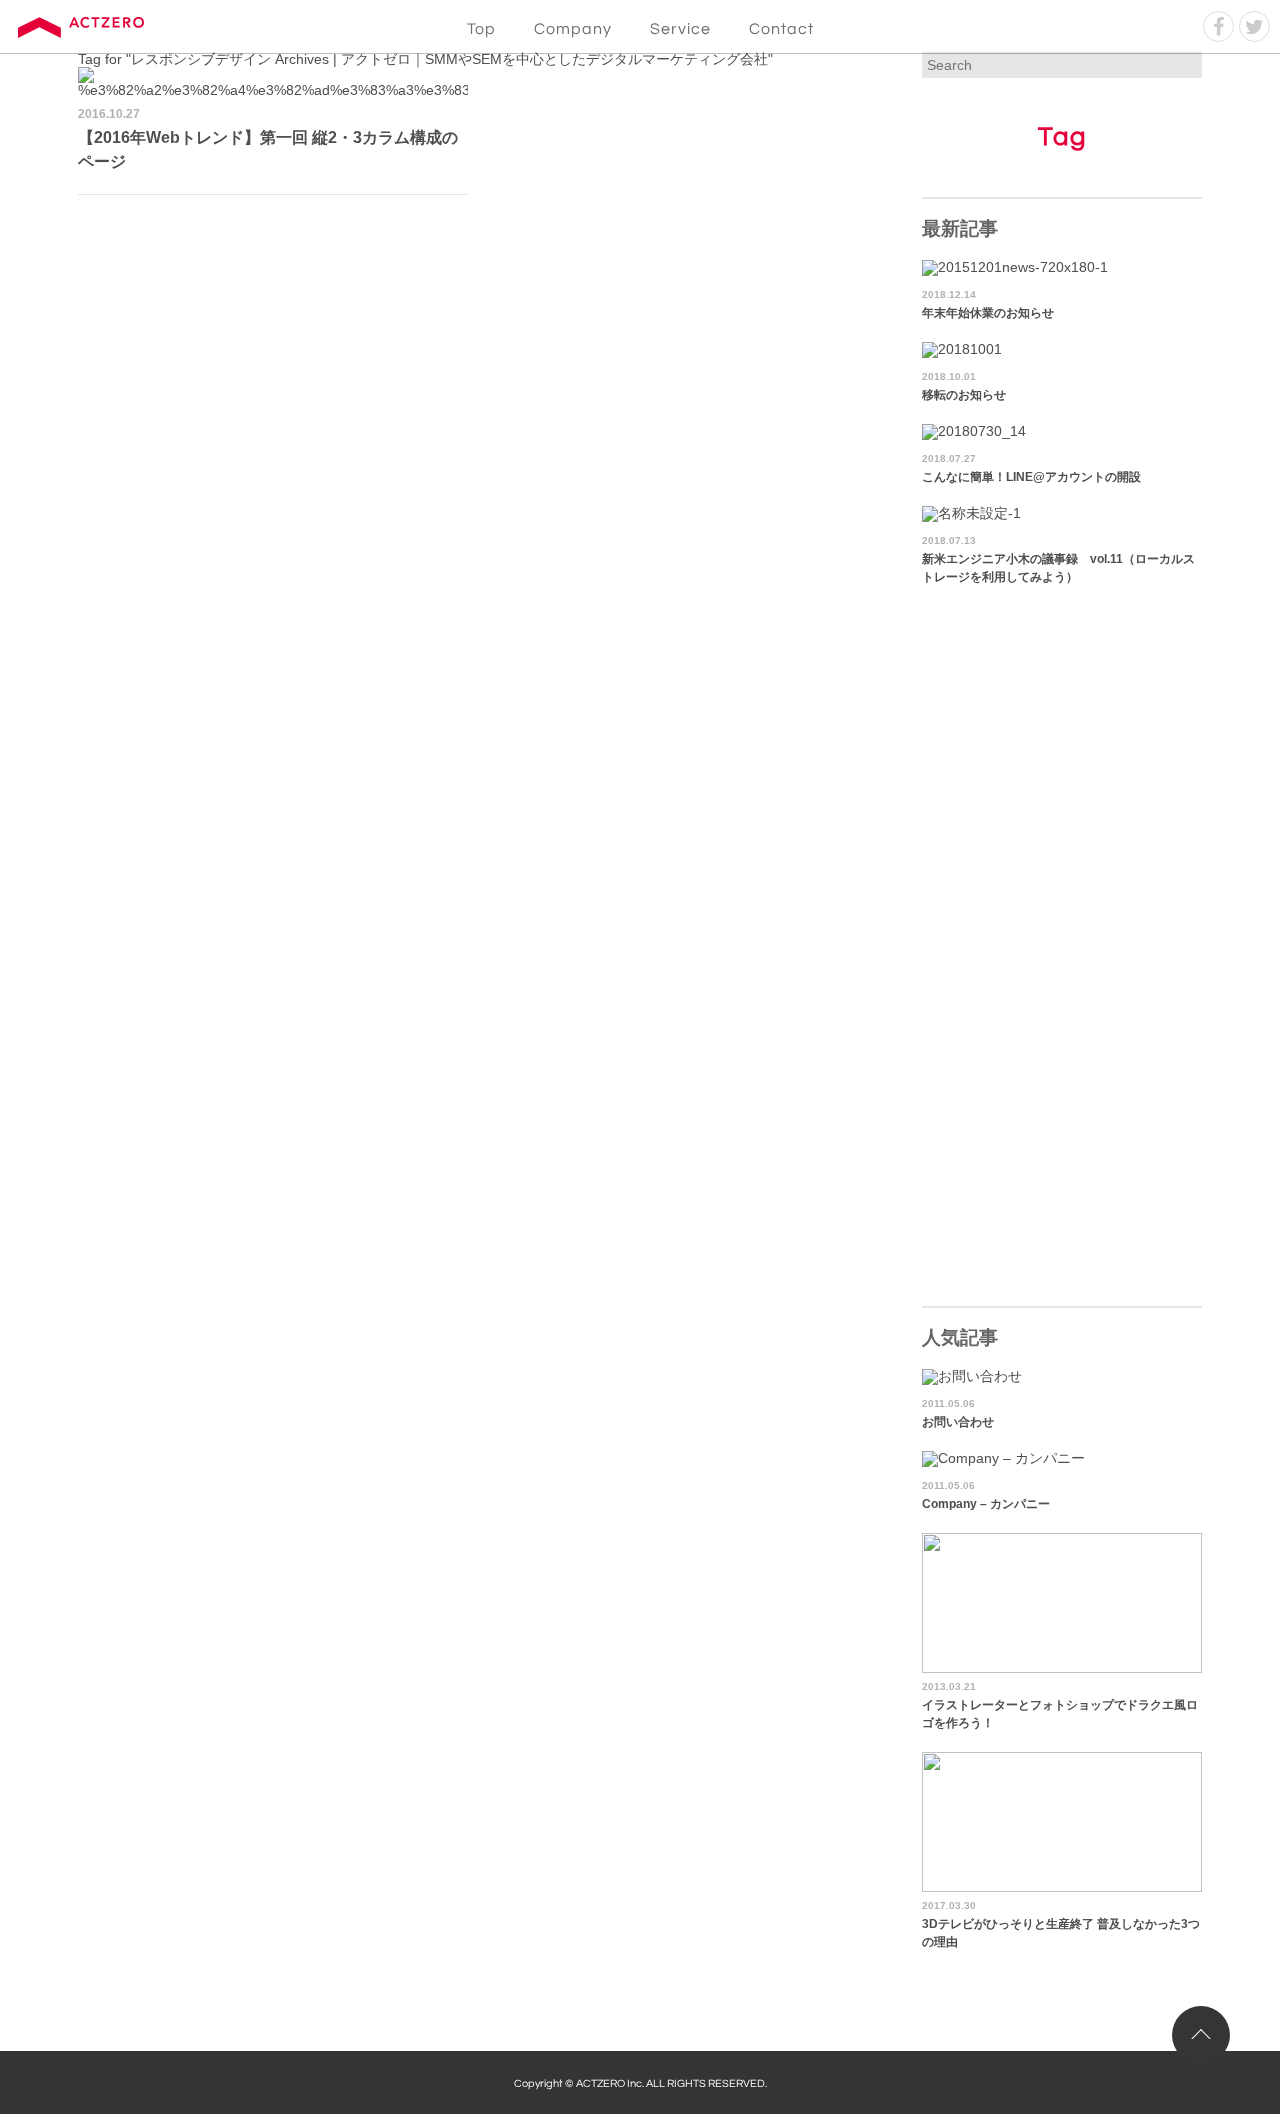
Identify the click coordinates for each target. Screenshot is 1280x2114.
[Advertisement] (478, 355)
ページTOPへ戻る (1201, 2035)
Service (680, 29)
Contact (781, 29)
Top (481, 29)
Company (573, 29)
